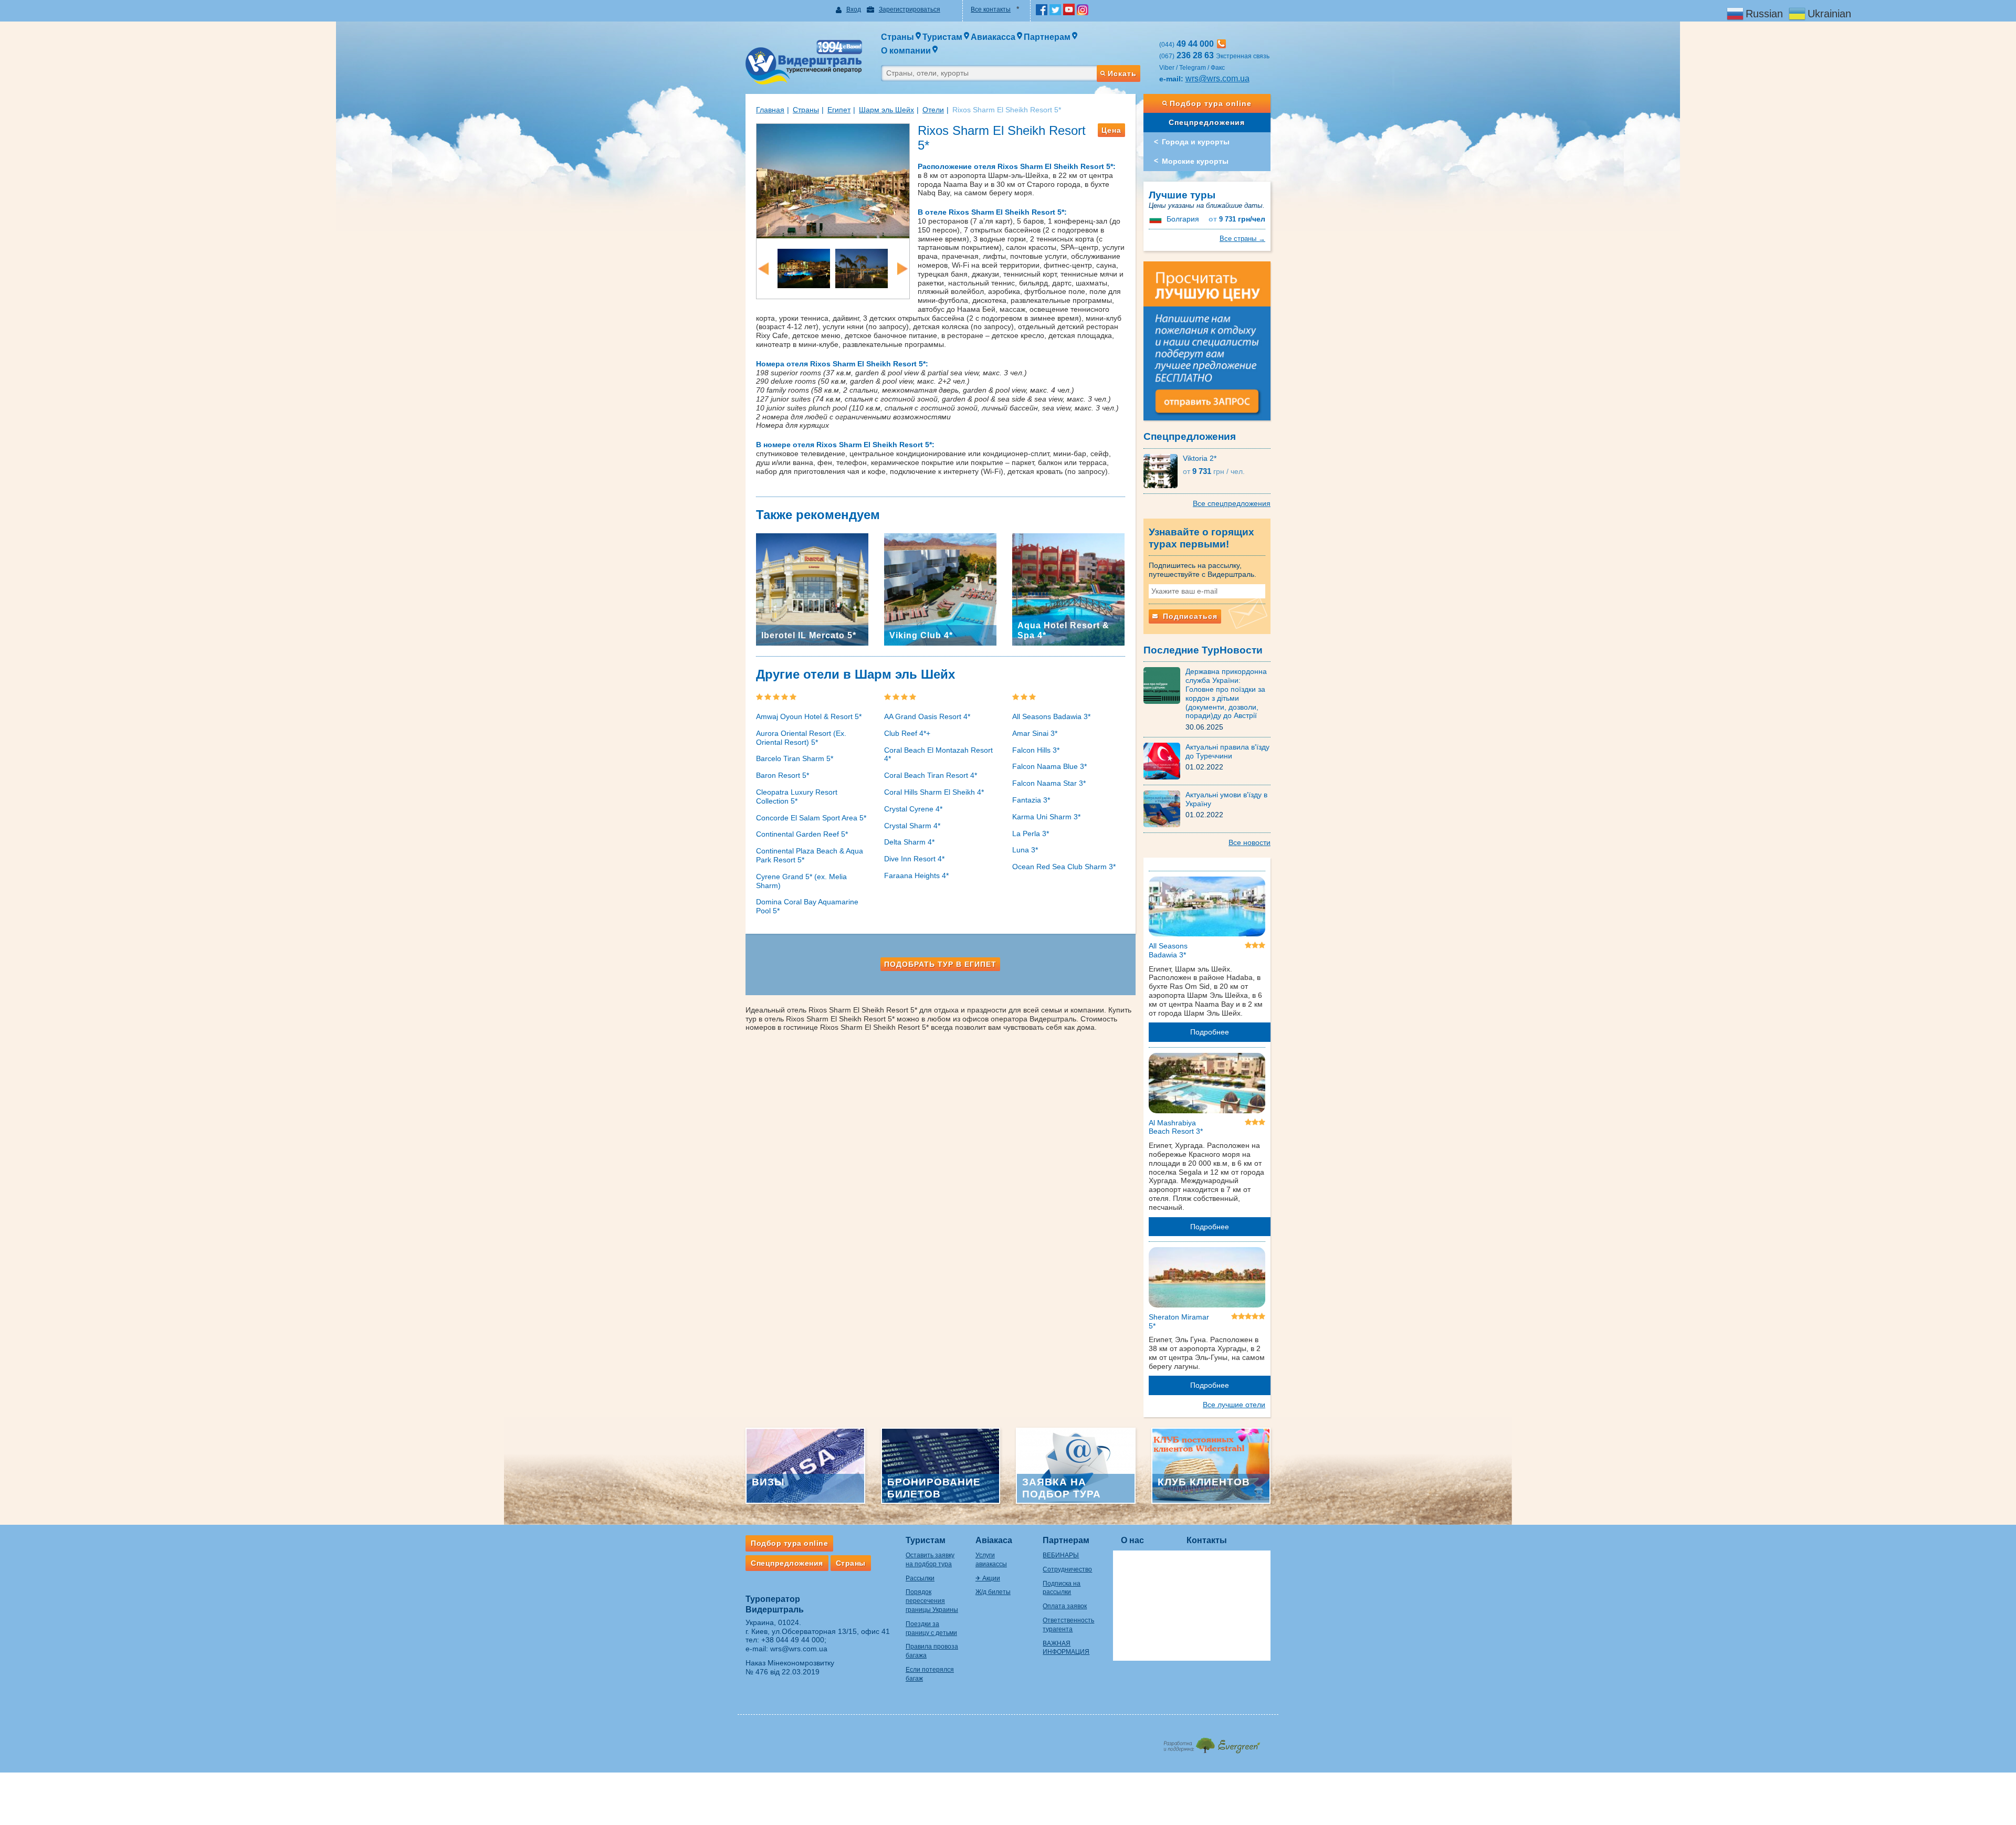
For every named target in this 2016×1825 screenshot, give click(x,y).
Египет (839, 110)
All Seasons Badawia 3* (1051, 716)
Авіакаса (994, 1540)
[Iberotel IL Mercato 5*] (812, 589)
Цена (1111, 130)
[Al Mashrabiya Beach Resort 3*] (1207, 1085)
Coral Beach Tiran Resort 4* (931, 775)
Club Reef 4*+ (907, 733)
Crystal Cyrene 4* (913, 809)
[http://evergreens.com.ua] (1211, 1742)
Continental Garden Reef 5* (802, 834)
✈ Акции (988, 1578)
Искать (1122, 73)
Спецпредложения (1207, 122)
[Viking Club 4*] (940, 589)
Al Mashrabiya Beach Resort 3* (1176, 1127)
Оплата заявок (1065, 1606)
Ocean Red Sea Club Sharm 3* (1064, 867)
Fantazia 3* (1031, 800)
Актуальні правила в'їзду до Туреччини (1227, 751)
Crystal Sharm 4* (912, 826)
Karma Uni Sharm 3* (1046, 817)
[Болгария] (1157, 219)
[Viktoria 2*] (1163, 470)
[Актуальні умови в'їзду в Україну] (1164, 808)
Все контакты (991, 9)
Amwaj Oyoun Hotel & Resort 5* (809, 716)
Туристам (926, 1540)
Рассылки (920, 1578)
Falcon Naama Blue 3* (1049, 766)
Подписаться (1189, 616)
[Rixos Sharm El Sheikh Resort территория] (862, 268)
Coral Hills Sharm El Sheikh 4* (934, 792)
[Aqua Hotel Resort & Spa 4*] (1068, 589)
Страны (806, 110)
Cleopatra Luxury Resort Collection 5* (797, 797)
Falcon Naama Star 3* (1049, 783)
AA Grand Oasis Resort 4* (927, 716)
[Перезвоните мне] (1221, 44)
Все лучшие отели (1234, 1405)
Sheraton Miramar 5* (1179, 1321)
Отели (933, 110)
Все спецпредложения (1232, 503)
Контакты (1207, 1540)
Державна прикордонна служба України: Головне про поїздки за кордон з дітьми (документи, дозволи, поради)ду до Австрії (1226, 693)
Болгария (1183, 219)
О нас (1132, 1540)
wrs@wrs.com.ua (1217, 78)
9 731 (1237, 219)
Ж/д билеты (993, 1592)
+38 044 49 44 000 (793, 1640)
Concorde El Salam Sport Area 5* (811, 818)
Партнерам (1066, 1540)
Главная (770, 110)
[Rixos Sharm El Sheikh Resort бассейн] (833, 180)
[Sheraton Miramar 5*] (1207, 1279)
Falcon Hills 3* (1036, 750)
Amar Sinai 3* (1035, 733)
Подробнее (1210, 1032)
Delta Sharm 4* (909, 842)
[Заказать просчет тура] (1207, 345)
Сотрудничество (1067, 1569)
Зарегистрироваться (910, 9)
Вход (854, 9)
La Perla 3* (1031, 834)
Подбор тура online (1211, 103)
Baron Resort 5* (783, 775)
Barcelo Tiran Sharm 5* (795, 758)
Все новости (1249, 842)
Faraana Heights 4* (916, 875)
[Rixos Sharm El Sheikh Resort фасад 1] (804, 268)
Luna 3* (1025, 850)
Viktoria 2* (1200, 458)
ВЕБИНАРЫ (1061, 1555)
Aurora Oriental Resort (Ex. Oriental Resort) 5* (801, 738)
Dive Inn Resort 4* (914, 859)
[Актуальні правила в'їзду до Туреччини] (1164, 761)
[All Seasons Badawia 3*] (1207, 909)
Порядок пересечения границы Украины (932, 1601)
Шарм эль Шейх (886, 110)
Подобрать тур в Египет (940, 964)
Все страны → (1242, 239)
